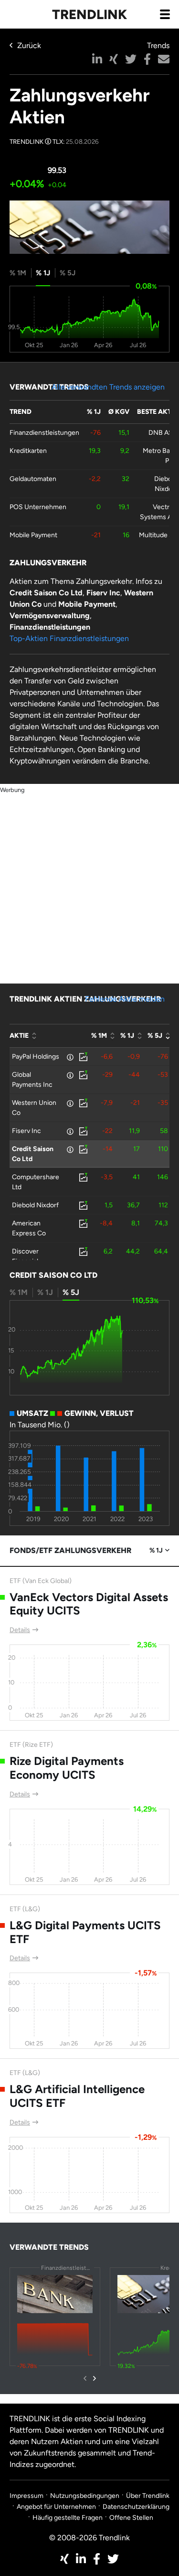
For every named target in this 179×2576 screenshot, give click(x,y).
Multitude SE (158, 535)
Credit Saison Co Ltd (33, 1154)
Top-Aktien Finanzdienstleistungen (69, 638)
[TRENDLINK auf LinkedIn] (81, 2559)
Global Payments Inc (32, 1080)
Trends (158, 45)
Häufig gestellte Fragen (68, 2518)
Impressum (26, 2496)
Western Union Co (34, 1108)
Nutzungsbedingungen (85, 2496)
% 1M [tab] (18, 273)
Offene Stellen (131, 2518)
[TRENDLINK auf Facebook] (97, 2559)
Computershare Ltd (36, 1182)
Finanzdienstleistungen (44, 433)
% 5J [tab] (68, 273)
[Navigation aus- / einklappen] (165, 14)
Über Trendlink (148, 2496)
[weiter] (95, 2378)
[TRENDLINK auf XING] (64, 2559)
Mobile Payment (33, 535)
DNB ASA (163, 433)
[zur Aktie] (83, 1057)
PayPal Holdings (36, 1057)
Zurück (29, 45)
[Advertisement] (89, 885)
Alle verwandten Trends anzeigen (108, 387)
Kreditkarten (28, 451)
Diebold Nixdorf (35, 1205)
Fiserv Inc (26, 1131)
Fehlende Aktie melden (125, 999)
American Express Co (29, 1228)
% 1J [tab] (43, 273)
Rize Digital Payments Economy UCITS (67, 1768)
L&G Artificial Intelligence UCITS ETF (77, 2096)
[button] (97, 59)
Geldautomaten (33, 479)
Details (20, 1630)
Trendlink (89, 14)
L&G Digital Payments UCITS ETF (85, 1932)
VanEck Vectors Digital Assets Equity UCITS (89, 1604)
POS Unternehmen (38, 507)
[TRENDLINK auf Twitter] (113, 2559)
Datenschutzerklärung (136, 2507)
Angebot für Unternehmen (56, 2507)
